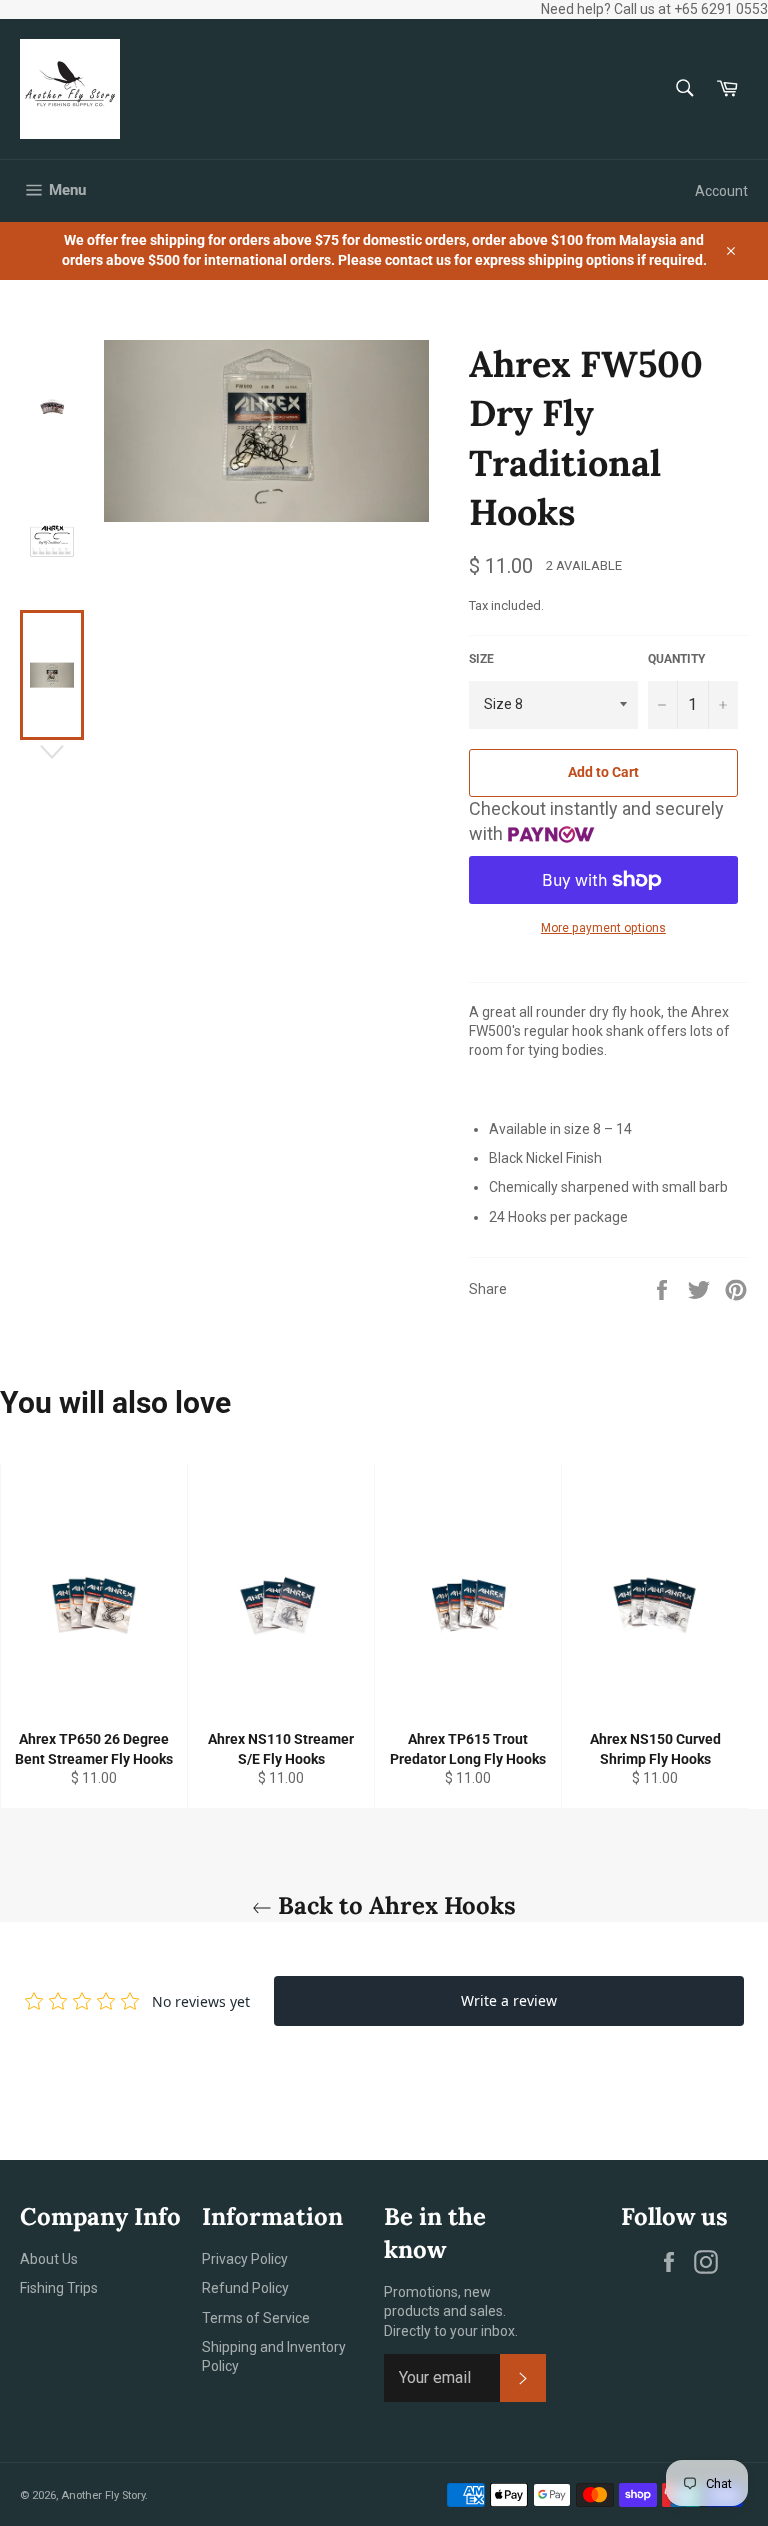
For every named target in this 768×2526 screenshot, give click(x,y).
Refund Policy (245, 2288)
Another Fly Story (103, 2495)
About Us (49, 2259)
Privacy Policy (245, 2259)
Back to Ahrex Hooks (394, 1905)
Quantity (676, 659)
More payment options (603, 928)
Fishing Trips (59, 2288)
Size (481, 659)
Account (721, 191)
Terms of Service (256, 2318)
